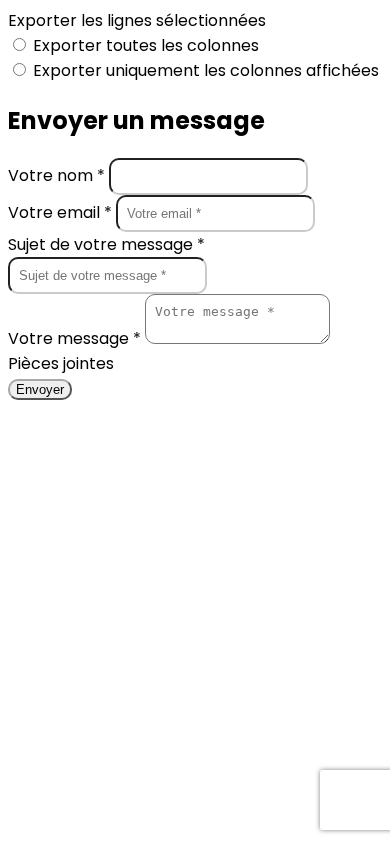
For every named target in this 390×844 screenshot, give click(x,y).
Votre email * (62, 212)
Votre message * (76, 338)
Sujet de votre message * (106, 244)
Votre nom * (58, 175)
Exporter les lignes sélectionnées (137, 20)
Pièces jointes (61, 363)
